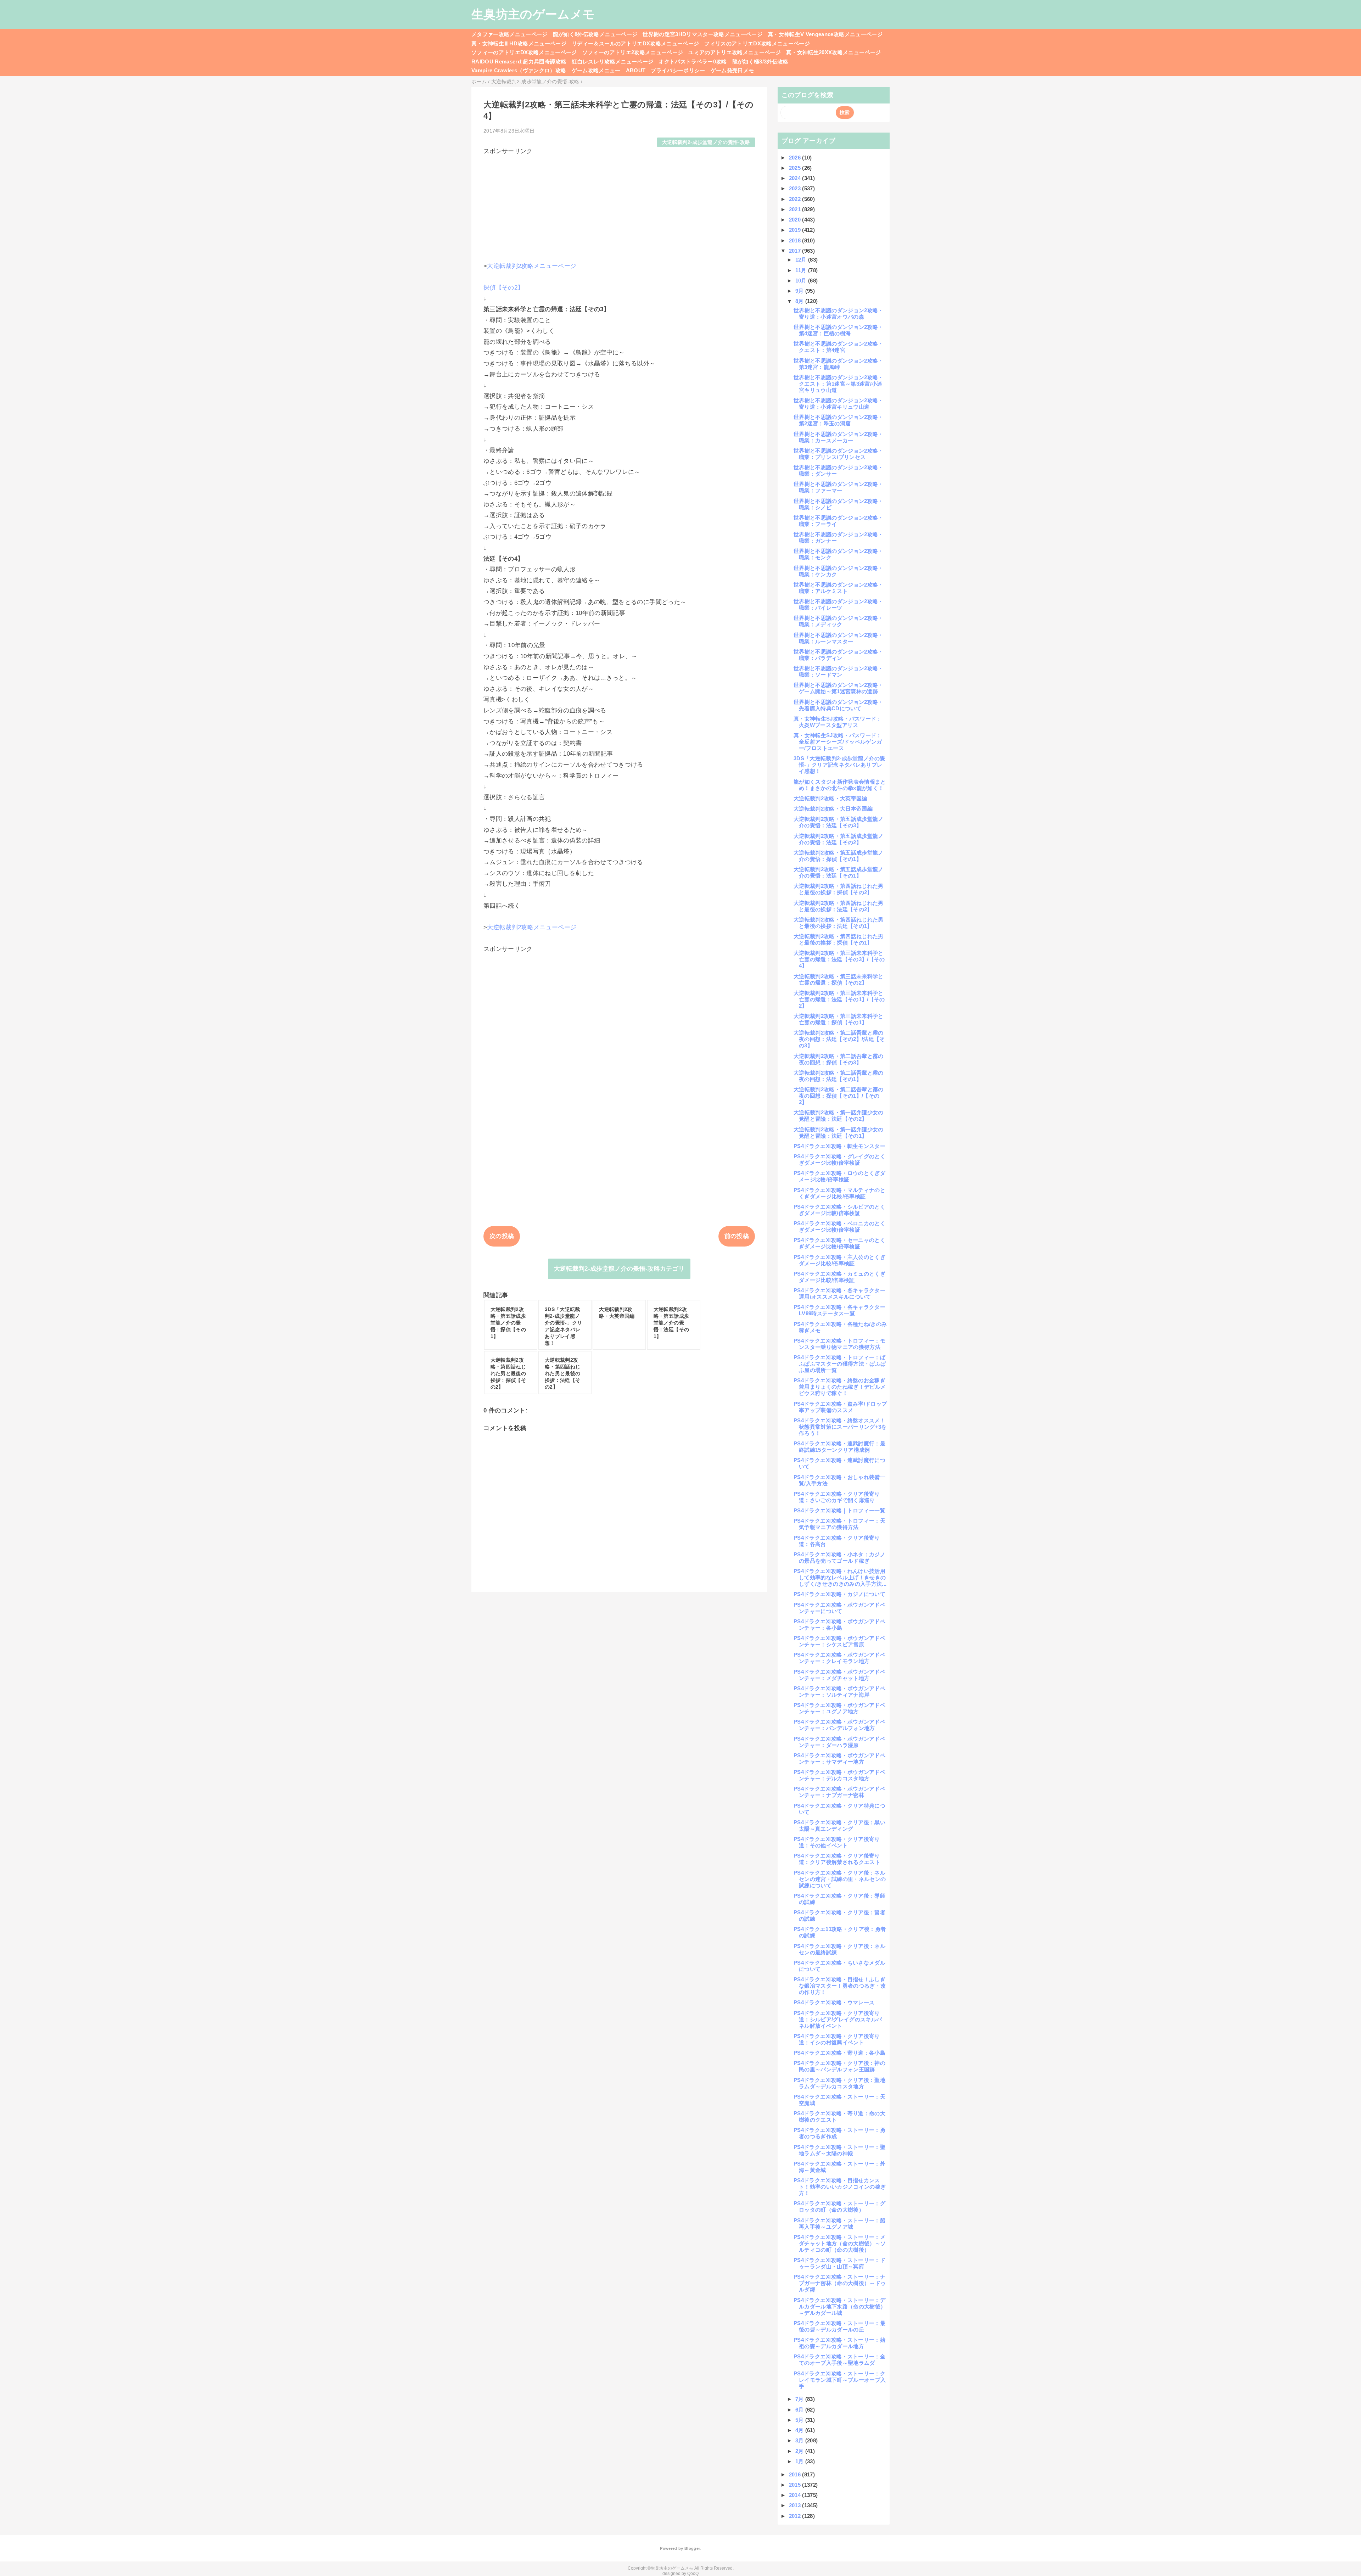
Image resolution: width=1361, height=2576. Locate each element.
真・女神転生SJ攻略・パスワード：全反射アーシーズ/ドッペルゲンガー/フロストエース (838, 742)
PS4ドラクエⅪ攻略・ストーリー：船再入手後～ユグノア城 (839, 2224)
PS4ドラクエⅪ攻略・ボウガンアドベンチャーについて (839, 1608)
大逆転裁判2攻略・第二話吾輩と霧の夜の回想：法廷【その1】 (839, 1076)
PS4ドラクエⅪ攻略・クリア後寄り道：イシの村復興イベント (837, 2039)
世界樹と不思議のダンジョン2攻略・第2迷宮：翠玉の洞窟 (839, 420)
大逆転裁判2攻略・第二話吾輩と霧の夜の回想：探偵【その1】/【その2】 (839, 1096)
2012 (796, 2516)
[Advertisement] (619, 205)
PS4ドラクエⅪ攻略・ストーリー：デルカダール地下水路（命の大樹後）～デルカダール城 (840, 2306)
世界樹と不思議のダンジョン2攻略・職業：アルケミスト (839, 588)
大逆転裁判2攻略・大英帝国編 (830, 798)
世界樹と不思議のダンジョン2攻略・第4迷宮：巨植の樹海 (839, 330)
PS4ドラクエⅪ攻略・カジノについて (839, 1594)
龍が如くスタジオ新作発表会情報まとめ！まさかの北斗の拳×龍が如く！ (840, 785)
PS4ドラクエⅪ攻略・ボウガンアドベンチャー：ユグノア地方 (839, 1708)
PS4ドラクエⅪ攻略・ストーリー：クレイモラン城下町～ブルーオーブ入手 (840, 2380)
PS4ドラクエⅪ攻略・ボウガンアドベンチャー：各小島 (839, 1625)
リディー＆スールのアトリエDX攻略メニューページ (635, 43)
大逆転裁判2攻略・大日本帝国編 (833, 809)
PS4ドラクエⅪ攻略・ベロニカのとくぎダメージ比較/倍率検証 (839, 1227)
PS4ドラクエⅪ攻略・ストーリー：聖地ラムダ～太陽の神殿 (839, 2150)
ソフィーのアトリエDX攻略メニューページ (524, 52)
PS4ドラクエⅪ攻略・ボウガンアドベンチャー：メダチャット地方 (839, 1675)
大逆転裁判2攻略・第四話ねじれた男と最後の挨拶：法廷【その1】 (839, 923)
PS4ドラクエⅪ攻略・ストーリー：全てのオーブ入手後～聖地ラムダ (839, 2360)
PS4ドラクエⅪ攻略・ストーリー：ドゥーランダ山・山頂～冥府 (839, 2263)
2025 (796, 168)
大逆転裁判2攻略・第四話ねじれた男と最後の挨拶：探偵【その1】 (839, 939)
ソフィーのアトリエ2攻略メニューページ (633, 52)
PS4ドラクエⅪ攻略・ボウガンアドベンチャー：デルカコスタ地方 (839, 1775)
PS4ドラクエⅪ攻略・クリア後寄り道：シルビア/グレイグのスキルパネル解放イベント (838, 2019)
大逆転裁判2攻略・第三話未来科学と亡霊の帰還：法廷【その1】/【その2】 (839, 999)
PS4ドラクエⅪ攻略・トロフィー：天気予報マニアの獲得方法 (839, 1524)
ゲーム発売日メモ (732, 70)
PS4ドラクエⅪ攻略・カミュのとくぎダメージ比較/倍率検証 (839, 1277)
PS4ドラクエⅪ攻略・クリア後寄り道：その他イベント (837, 1842)
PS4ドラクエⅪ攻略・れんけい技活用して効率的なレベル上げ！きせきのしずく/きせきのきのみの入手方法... (840, 1577)
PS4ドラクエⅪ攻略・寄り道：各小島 (839, 2053)
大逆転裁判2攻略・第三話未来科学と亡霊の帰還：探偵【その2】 (839, 979)
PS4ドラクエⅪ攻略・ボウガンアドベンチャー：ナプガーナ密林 (839, 1792)
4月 (800, 2430)
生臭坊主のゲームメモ (533, 14)
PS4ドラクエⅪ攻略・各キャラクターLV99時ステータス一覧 (839, 1310)
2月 (800, 2451)
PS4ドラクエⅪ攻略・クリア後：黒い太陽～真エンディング (839, 1825)
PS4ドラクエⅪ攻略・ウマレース (834, 2002)
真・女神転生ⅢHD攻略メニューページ (519, 43)
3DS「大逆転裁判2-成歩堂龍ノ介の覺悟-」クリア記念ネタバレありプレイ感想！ (839, 765)
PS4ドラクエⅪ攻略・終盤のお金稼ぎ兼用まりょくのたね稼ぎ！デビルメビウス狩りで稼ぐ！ (840, 1387)
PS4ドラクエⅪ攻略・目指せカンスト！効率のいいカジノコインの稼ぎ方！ (840, 2187)
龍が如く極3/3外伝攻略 (760, 61)
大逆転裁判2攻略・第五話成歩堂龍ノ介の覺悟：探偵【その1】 (839, 856)
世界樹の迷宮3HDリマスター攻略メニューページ (702, 34)
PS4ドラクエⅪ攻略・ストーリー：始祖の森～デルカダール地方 (839, 2343)
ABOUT (636, 70)
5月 (800, 2420)
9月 (800, 291)
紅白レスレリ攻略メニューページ (612, 61)
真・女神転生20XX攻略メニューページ (833, 52)
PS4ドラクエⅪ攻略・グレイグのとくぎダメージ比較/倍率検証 (839, 1160)
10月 (802, 281)
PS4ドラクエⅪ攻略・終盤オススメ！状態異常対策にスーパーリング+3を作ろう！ (840, 1427)
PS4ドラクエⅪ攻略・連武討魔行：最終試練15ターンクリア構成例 (839, 1447)
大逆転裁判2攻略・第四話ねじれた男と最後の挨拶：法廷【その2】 (839, 906)
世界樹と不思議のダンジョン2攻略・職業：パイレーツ (839, 604)
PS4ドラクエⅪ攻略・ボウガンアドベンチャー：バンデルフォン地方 (839, 1725)
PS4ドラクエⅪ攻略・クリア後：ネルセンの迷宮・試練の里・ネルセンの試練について (840, 1879)
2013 (796, 2505)
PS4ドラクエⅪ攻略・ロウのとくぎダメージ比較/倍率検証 (839, 1176)
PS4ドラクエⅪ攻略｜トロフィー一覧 (839, 1510)
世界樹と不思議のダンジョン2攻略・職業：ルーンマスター (839, 638)
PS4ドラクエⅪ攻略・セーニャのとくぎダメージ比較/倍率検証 (839, 1243)
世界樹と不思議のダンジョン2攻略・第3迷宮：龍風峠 (839, 364)
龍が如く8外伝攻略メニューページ (595, 34)
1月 (800, 2461)
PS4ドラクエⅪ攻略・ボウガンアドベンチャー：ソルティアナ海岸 (839, 1692)
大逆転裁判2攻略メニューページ (532, 266)
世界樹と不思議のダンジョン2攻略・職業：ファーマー (839, 487)
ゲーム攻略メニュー (596, 70)
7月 (800, 2399)
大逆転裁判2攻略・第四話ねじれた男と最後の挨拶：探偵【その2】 (839, 889)
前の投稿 (737, 1236)
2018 (796, 240)
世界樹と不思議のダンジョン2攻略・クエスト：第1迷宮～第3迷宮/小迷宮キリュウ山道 (839, 384)
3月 (800, 2440)
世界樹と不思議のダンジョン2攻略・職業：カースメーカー (839, 437)
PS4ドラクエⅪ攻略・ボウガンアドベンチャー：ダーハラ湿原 (839, 1742)
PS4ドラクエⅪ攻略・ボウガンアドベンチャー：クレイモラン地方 (839, 1658)
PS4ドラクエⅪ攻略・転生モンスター (839, 1146)
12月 (802, 260)
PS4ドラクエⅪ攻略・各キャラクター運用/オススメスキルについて (839, 1293)
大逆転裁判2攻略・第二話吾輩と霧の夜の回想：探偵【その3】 (839, 1059)
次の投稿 (502, 1236)
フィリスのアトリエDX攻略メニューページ (757, 43)
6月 (800, 2410)
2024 (796, 178)
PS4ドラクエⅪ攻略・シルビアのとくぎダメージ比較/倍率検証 (839, 1210)
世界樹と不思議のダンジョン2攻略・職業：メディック (839, 621)
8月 (800, 301)
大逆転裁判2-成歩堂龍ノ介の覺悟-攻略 (706, 142)
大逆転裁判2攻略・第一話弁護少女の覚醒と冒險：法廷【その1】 (839, 1133)
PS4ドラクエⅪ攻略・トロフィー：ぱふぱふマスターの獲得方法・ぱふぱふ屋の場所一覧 (840, 1364)
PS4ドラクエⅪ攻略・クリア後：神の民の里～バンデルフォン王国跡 (839, 2066)
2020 (796, 220)
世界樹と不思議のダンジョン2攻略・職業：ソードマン (839, 671)
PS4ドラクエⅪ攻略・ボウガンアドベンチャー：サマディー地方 (839, 1759)
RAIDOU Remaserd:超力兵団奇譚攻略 (519, 61)
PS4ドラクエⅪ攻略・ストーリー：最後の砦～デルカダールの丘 (839, 2326)
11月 (802, 270)
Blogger (692, 2548)
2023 (796, 188)
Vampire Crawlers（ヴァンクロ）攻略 (519, 70)
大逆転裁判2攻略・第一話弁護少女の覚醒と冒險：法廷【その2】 (839, 1116)
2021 (796, 209)
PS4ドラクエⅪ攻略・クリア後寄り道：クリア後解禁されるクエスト (837, 1859)
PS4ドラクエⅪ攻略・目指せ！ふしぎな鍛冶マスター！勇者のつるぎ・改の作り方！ (840, 1986)
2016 (796, 2474)
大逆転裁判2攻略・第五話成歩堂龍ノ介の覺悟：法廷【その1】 (839, 872)
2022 (796, 199)
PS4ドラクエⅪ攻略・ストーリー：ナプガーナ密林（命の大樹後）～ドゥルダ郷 (840, 2283)
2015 (796, 2485)
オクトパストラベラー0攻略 (693, 61)
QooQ (693, 2574)
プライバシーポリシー (678, 70)
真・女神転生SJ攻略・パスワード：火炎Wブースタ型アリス (838, 722)
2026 (796, 158)
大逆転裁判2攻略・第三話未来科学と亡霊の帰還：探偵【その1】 (839, 1019)
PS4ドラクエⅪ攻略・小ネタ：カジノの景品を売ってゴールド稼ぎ (839, 1558)
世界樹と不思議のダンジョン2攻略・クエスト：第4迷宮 (839, 347)
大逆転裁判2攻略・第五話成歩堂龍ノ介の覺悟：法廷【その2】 (839, 839)
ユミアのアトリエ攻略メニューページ (735, 52)
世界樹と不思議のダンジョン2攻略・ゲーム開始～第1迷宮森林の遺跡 (839, 688)
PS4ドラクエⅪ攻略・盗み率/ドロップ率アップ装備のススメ (840, 1407)
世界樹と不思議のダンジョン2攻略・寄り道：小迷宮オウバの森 (839, 313)
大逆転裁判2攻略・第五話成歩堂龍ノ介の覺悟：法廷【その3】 (839, 822)
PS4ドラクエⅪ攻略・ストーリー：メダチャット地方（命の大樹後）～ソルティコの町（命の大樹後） (840, 2243)
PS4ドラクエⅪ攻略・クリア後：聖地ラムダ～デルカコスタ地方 (839, 2083)
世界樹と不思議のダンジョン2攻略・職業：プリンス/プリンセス (839, 454)
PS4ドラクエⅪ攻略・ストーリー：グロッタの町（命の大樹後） (839, 2207)
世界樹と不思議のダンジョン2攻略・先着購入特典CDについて (839, 705)
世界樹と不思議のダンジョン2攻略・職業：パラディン (839, 655)
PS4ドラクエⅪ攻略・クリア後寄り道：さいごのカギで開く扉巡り (837, 1497)
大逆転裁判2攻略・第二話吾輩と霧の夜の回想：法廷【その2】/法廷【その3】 (839, 1039)
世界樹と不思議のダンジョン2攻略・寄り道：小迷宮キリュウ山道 (839, 404)
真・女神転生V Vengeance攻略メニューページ (825, 34)
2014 (796, 2495)
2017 (796, 251)
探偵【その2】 (503, 288)
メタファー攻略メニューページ (509, 34)
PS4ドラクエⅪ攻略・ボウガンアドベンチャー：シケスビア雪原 (839, 1641)
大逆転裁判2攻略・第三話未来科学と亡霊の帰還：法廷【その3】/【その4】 (839, 959)
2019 (796, 230)
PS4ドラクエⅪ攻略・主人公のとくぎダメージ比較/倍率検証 (839, 1260)
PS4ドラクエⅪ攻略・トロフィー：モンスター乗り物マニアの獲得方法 (839, 1344)
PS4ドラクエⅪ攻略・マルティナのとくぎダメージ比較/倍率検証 (839, 1193)
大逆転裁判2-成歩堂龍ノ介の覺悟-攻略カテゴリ (619, 1269)
